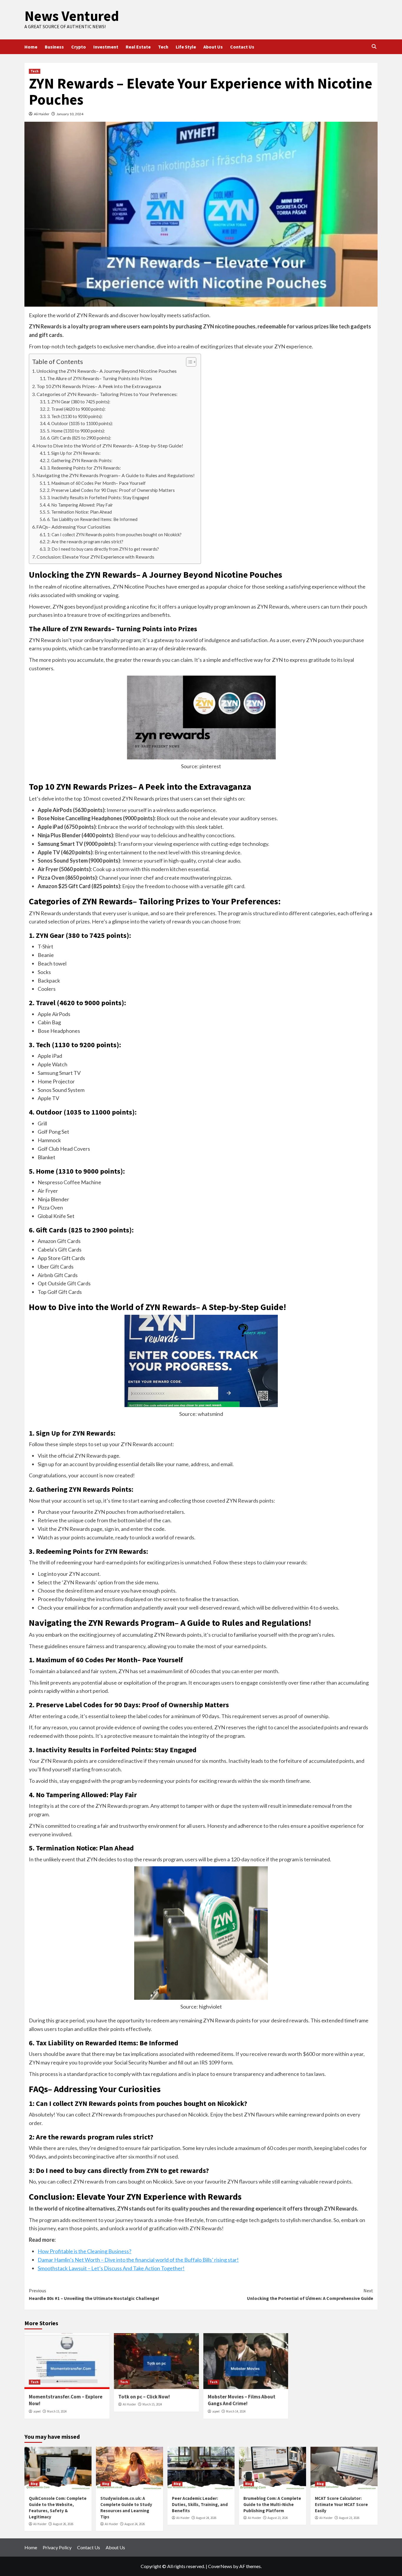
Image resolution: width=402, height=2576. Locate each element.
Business (54, 47)
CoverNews (220, 2566)
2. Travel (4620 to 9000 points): (76, 409)
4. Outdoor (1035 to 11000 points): (80, 424)
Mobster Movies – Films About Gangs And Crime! (242, 2400)
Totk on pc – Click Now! (144, 2397)
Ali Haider (42, 114)
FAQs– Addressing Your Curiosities (73, 527)
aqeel (37, 2411)
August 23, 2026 (278, 2518)
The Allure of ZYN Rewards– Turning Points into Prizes (100, 379)
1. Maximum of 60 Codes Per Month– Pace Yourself (96, 483)
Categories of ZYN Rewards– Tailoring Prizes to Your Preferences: (107, 394)
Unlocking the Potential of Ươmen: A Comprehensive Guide (310, 2294)
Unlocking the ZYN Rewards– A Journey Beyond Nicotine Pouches (107, 371)
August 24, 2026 (135, 2524)
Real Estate (138, 47)
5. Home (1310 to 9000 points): (76, 431)
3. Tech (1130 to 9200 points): (75, 416)
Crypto (79, 47)
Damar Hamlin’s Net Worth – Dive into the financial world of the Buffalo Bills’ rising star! (138, 2260)
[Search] (374, 47)
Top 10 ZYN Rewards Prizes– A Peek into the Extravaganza (99, 386)
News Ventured (72, 16)
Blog (34, 2484)
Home (31, 47)
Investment (106, 47)
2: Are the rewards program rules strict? (85, 542)
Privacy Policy (57, 2547)
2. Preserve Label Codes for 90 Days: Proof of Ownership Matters (111, 490)
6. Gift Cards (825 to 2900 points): (79, 438)
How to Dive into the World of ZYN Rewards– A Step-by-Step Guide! (110, 446)
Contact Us (242, 47)
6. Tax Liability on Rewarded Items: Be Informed (92, 519)
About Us (213, 47)
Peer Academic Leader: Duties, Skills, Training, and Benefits (200, 2504)
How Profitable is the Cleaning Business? (84, 2251)
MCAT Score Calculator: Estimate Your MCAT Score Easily (341, 2504)
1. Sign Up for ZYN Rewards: (74, 453)
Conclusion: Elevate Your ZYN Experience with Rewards (95, 557)
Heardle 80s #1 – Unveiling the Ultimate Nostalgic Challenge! (94, 2294)
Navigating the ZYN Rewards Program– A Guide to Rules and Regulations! (116, 475)
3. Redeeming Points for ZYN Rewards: (84, 468)
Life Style (186, 47)
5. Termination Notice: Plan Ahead (79, 512)
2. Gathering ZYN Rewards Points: (80, 461)
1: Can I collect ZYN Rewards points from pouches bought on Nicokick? (114, 535)
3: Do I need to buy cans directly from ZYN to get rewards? (103, 549)
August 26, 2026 (63, 2524)
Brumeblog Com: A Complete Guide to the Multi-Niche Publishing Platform (272, 2504)
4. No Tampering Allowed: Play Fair (80, 505)
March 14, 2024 (236, 2411)
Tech (163, 47)
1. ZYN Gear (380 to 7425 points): (79, 402)
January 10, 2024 (70, 114)
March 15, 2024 (57, 2411)
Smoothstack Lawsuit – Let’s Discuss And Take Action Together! (111, 2268)
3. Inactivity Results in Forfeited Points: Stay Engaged (98, 498)
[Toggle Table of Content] (188, 362)
